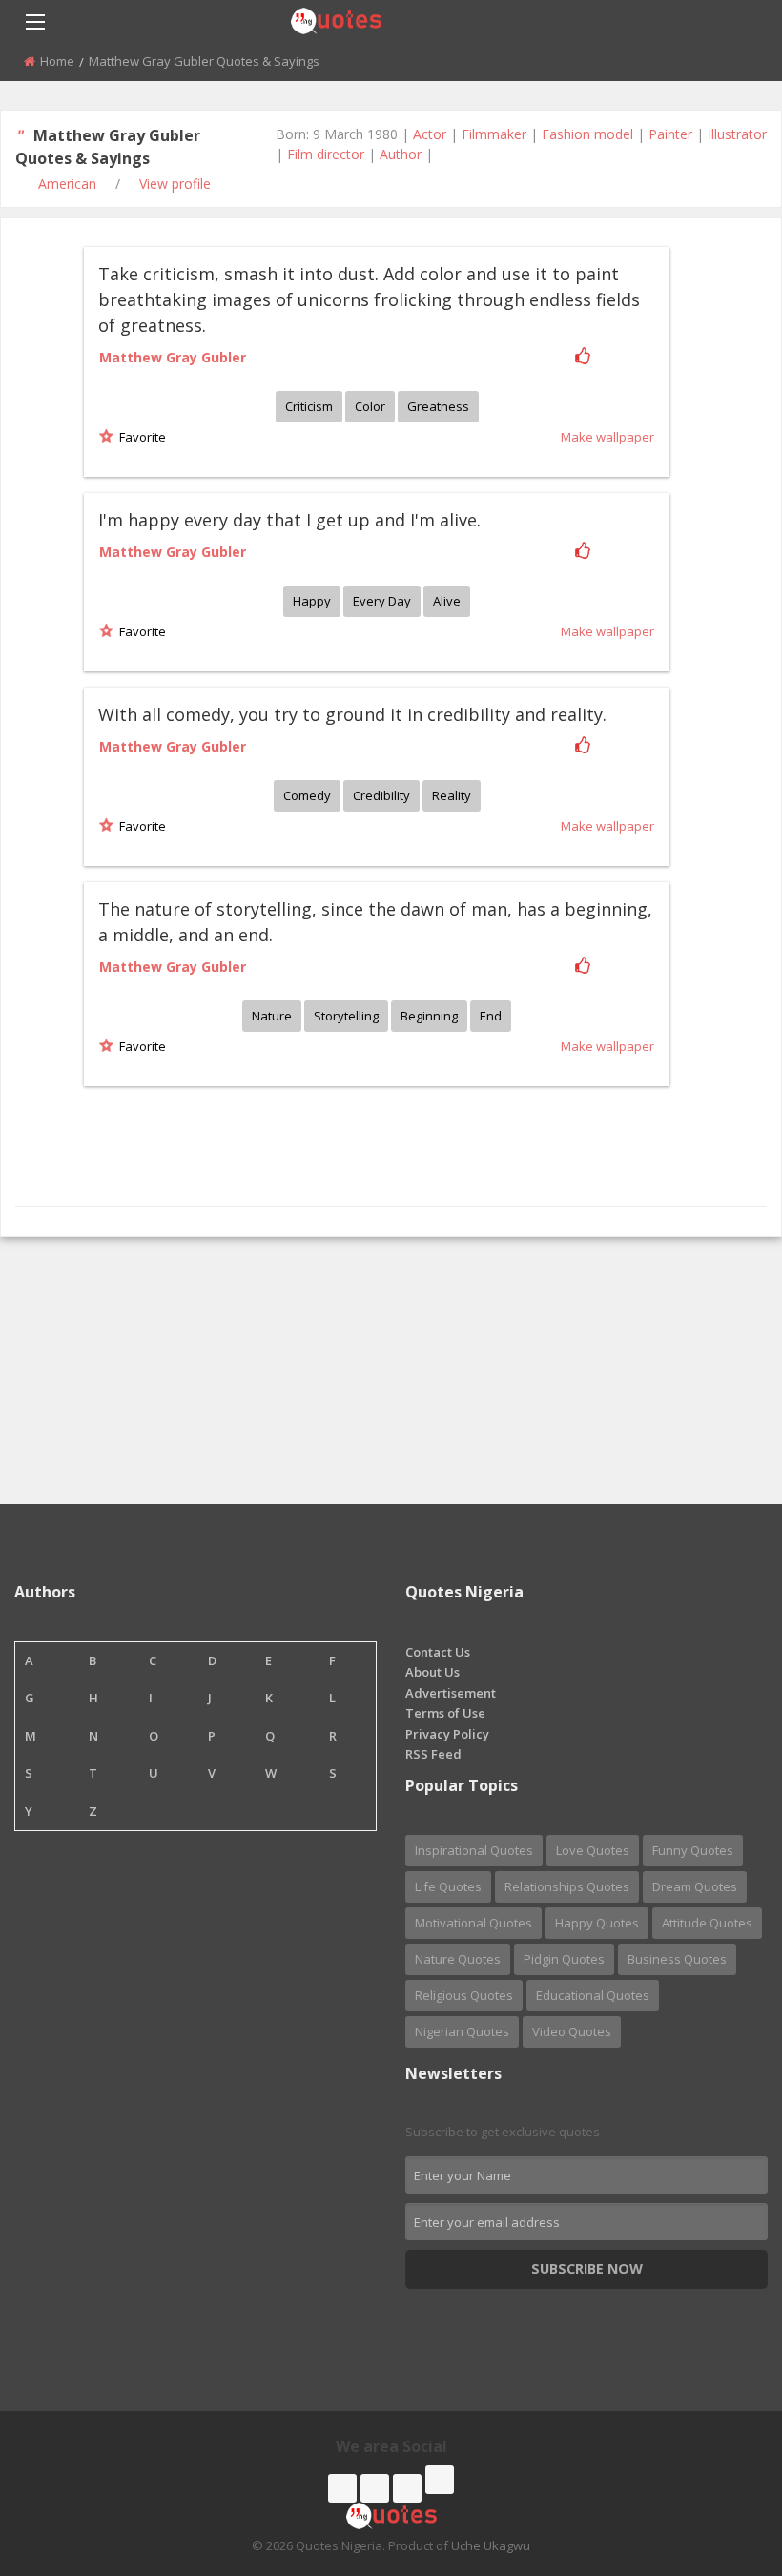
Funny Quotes (693, 1850)
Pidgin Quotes (564, 1959)
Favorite (140, 437)
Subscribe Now (587, 2268)
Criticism (309, 406)
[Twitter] (375, 2488)
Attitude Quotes (707, 1923)
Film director (326, 154)
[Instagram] (407, 2488)
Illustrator (737, 134)
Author (401, 154)
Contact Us (438, 1652)
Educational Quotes (593, 1995)
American (67, 184)
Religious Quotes (464, 1995)
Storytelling (346, 1016)
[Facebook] (342, 2488)
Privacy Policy (447, 1734)
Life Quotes (448, 1886)
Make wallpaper (607, 437)
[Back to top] (720, 2457)
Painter (670, 134)
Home (57, 61)
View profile (175, 184)
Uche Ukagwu (491, 2545)
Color (370, 406)
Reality (452, 795)
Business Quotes (677, 1959)
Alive (447, 601)
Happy (312, 601)
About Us (432, 1672)
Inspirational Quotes (474, 1850)
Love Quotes (593, 1850)
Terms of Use (445, 1713)
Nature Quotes (458, 1959)
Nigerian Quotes (462, 2031)
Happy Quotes (597, 1923)
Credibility (381, 795)
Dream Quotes (695, 1886)
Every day (382, 601)
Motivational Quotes (473, 1923)
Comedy (307, 795)
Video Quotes (572, 2031)
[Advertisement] (391, 1370)
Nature (272, 1016)
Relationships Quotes (567, 1886)
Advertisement (451, 1693)
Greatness (438, 406)
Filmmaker (494, 134)
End (491, 1016)
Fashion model (587, 134)
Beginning (429, 1016)
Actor (430, 134)
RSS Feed (433, 1754)
